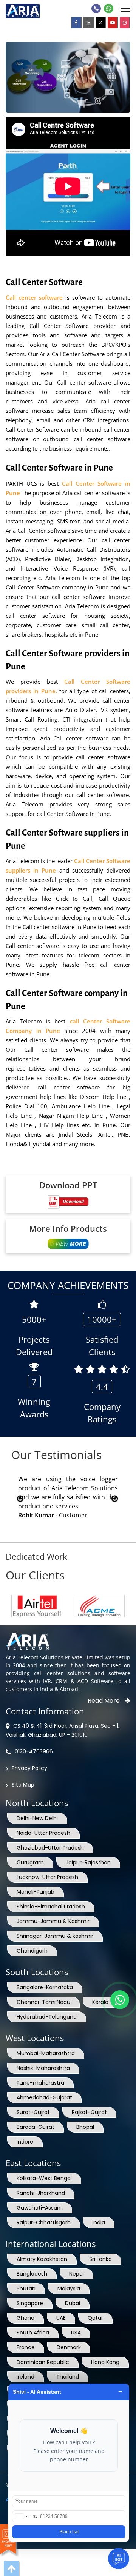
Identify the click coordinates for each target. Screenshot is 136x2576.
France (26, 2347)
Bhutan (26, 2288)
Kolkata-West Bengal (44, 2178)
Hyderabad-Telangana (47, 2017)
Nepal (76, 2274)
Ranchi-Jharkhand (41, 2193)
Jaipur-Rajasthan (88, 1862)
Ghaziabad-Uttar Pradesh (50, 1848)
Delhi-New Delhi (37, 1818)
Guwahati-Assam (40, 2208)
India (99, 2222)
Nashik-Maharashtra (43, 2068)
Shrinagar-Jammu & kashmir (55, 1936)
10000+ (102, 1319)
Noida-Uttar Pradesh (43, 1833)
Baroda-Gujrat (36, 2127)
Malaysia (69, 2288)
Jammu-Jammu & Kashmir (53, 1921)
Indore (25, 2142)
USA (76, 2333)
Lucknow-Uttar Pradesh (47, 1877)
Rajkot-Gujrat (89, 2112)
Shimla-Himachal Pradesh (51, 1907)
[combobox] (25, 2516)
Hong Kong (105, 2362)
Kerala (100, 2002)
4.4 (102, 1386)
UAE (61, 2318)
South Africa (33, 2333)
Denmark (69, 2347)
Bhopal (85, 2127)
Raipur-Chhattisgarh (44, 2222)
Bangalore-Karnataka (45, 1987)
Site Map (23, 1785)
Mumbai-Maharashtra (46, 2053)
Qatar (95, 2318)
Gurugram (30, 1862)
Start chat (69, 2532)
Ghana (25, 2318)
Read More (104, 1701)
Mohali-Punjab (36, 1892)
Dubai (73, 2303)
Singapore (30, 2303)
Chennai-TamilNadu (43, 2002)
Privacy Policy (29, 1768)
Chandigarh (32, 1951)
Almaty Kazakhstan (42, 2259)
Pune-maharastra (40, 2083)
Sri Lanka (100, 2259)
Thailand (68, 2377)
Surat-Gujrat (33, 2112)
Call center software (34, 297)
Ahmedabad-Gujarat (44, 2097)
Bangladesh (32, 2274)
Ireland (25, 2377)
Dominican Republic (43, 2362)
